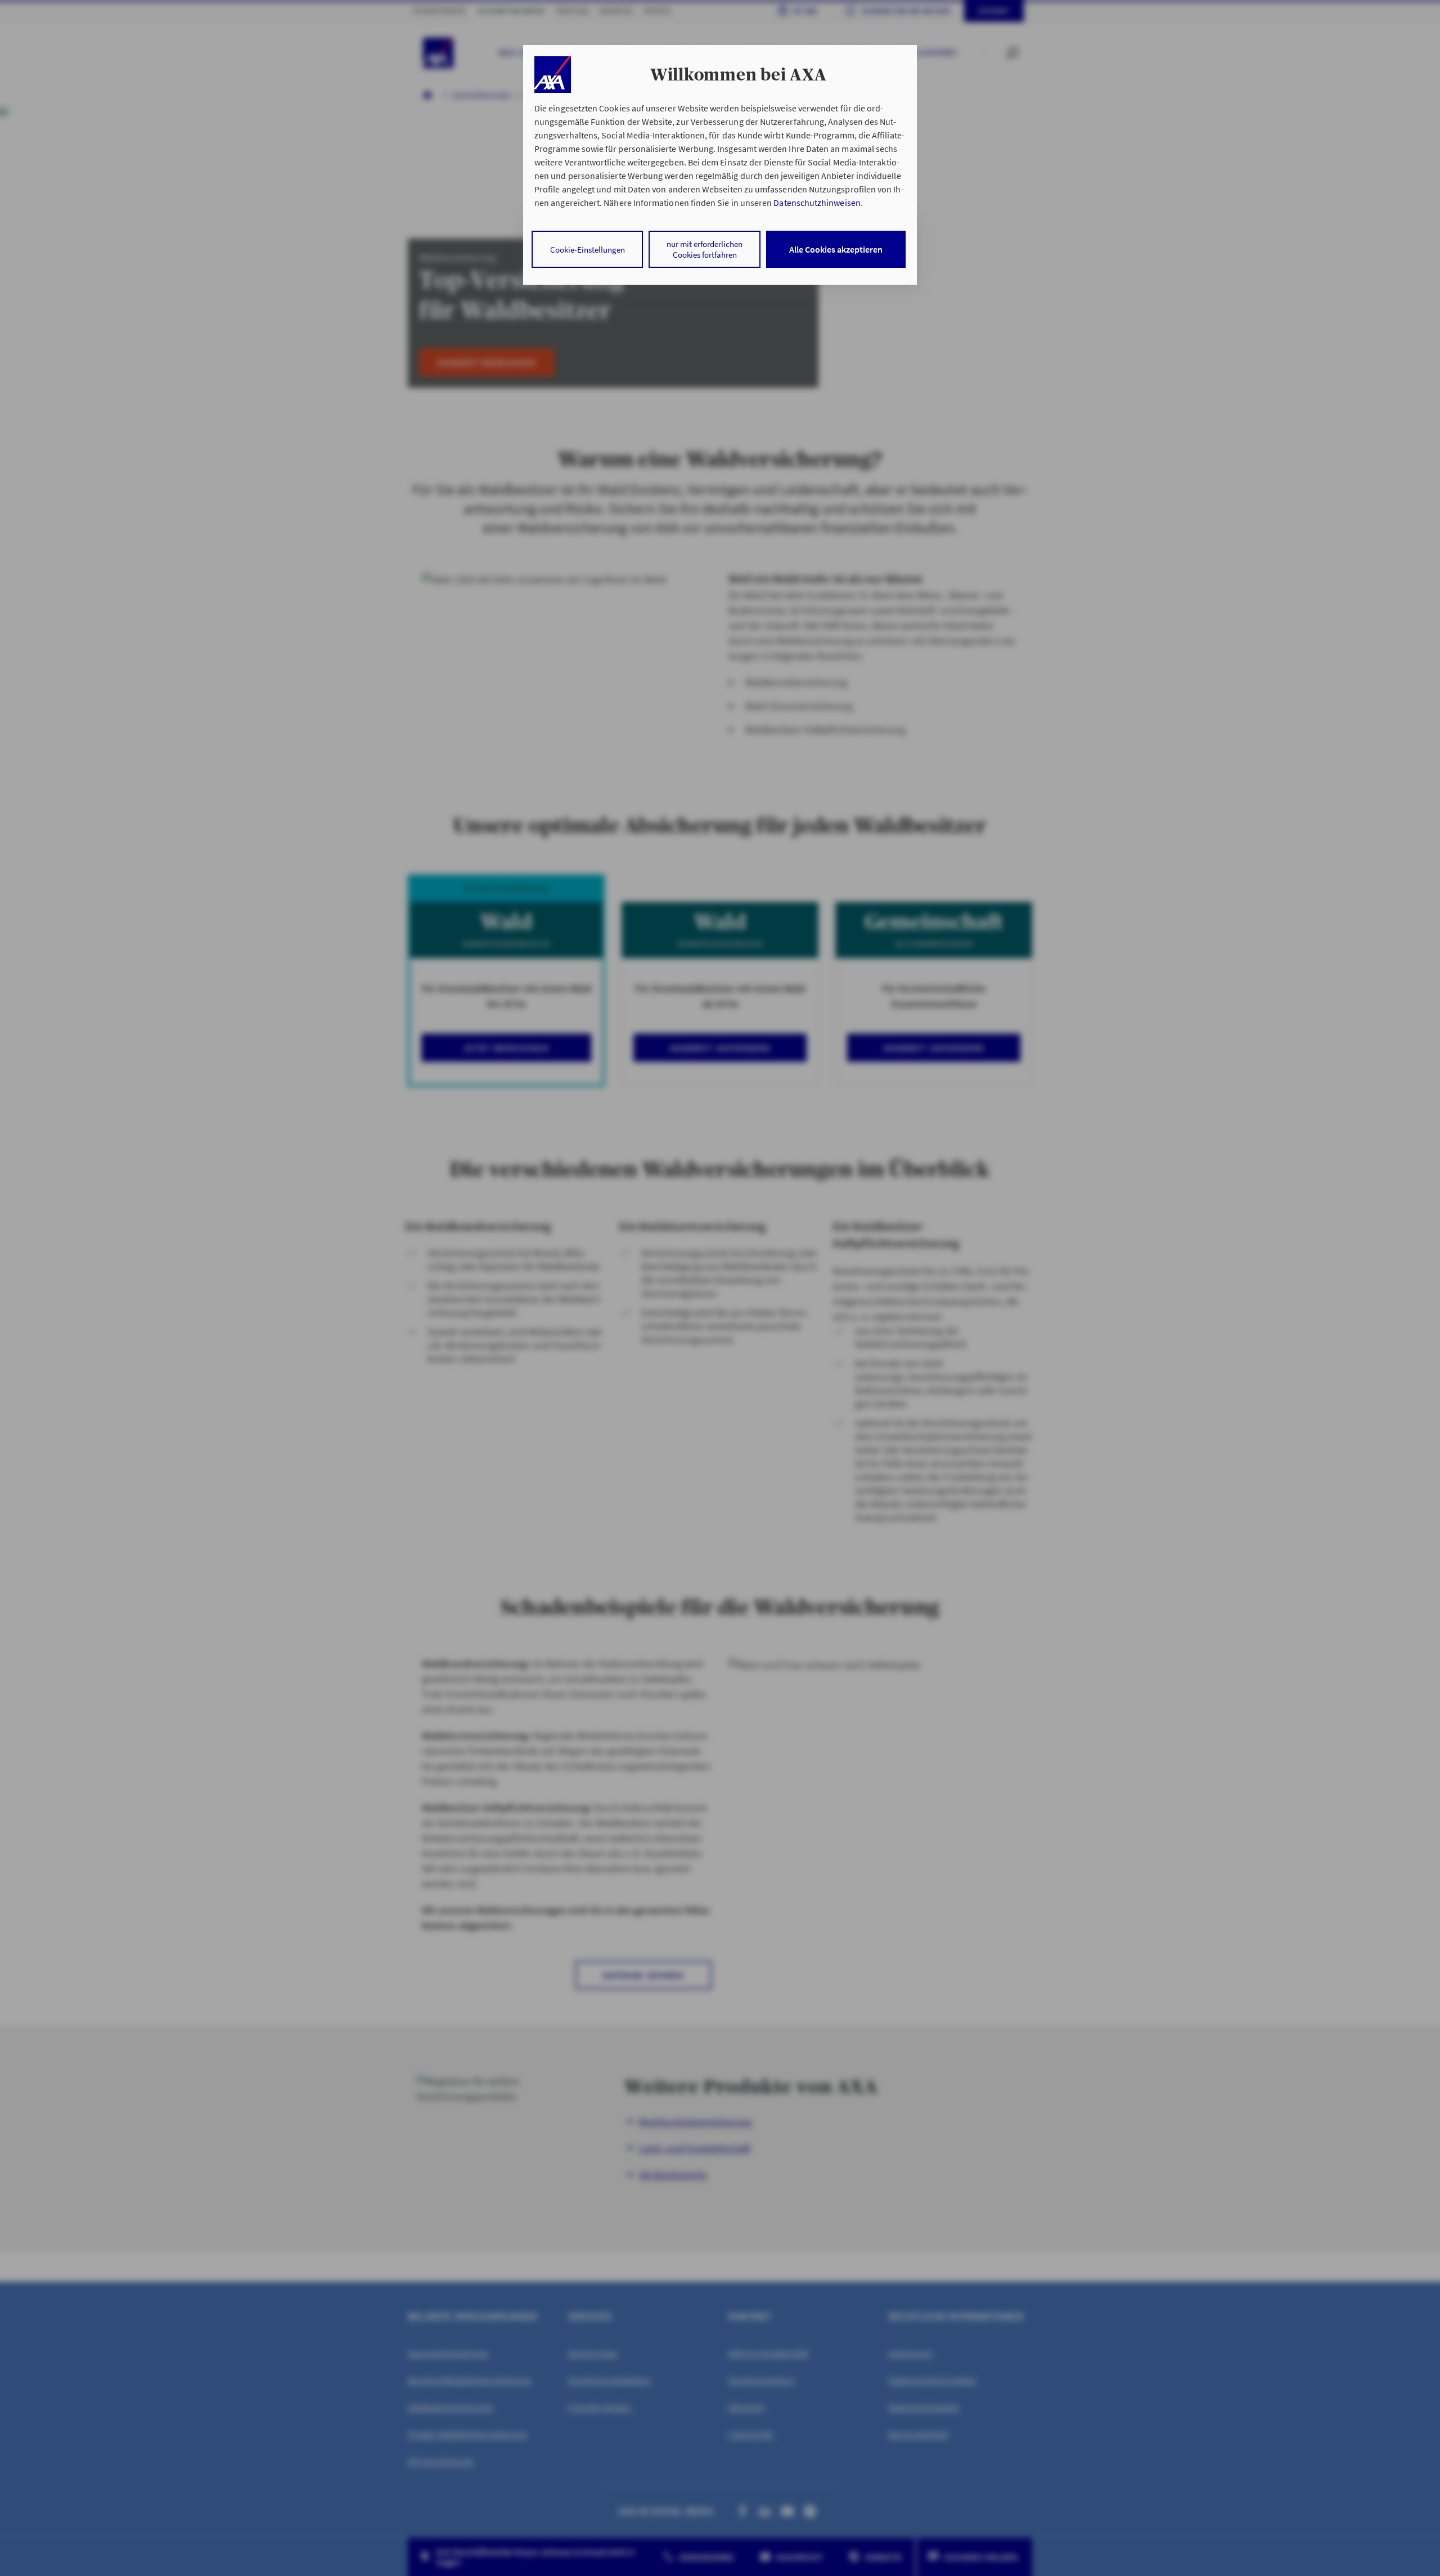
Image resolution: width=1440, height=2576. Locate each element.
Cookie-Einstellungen (588, 250)
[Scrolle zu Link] (553, 75)
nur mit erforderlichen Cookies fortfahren (705, 249)
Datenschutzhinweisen (817, 203)
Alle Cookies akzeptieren (836, 249)
